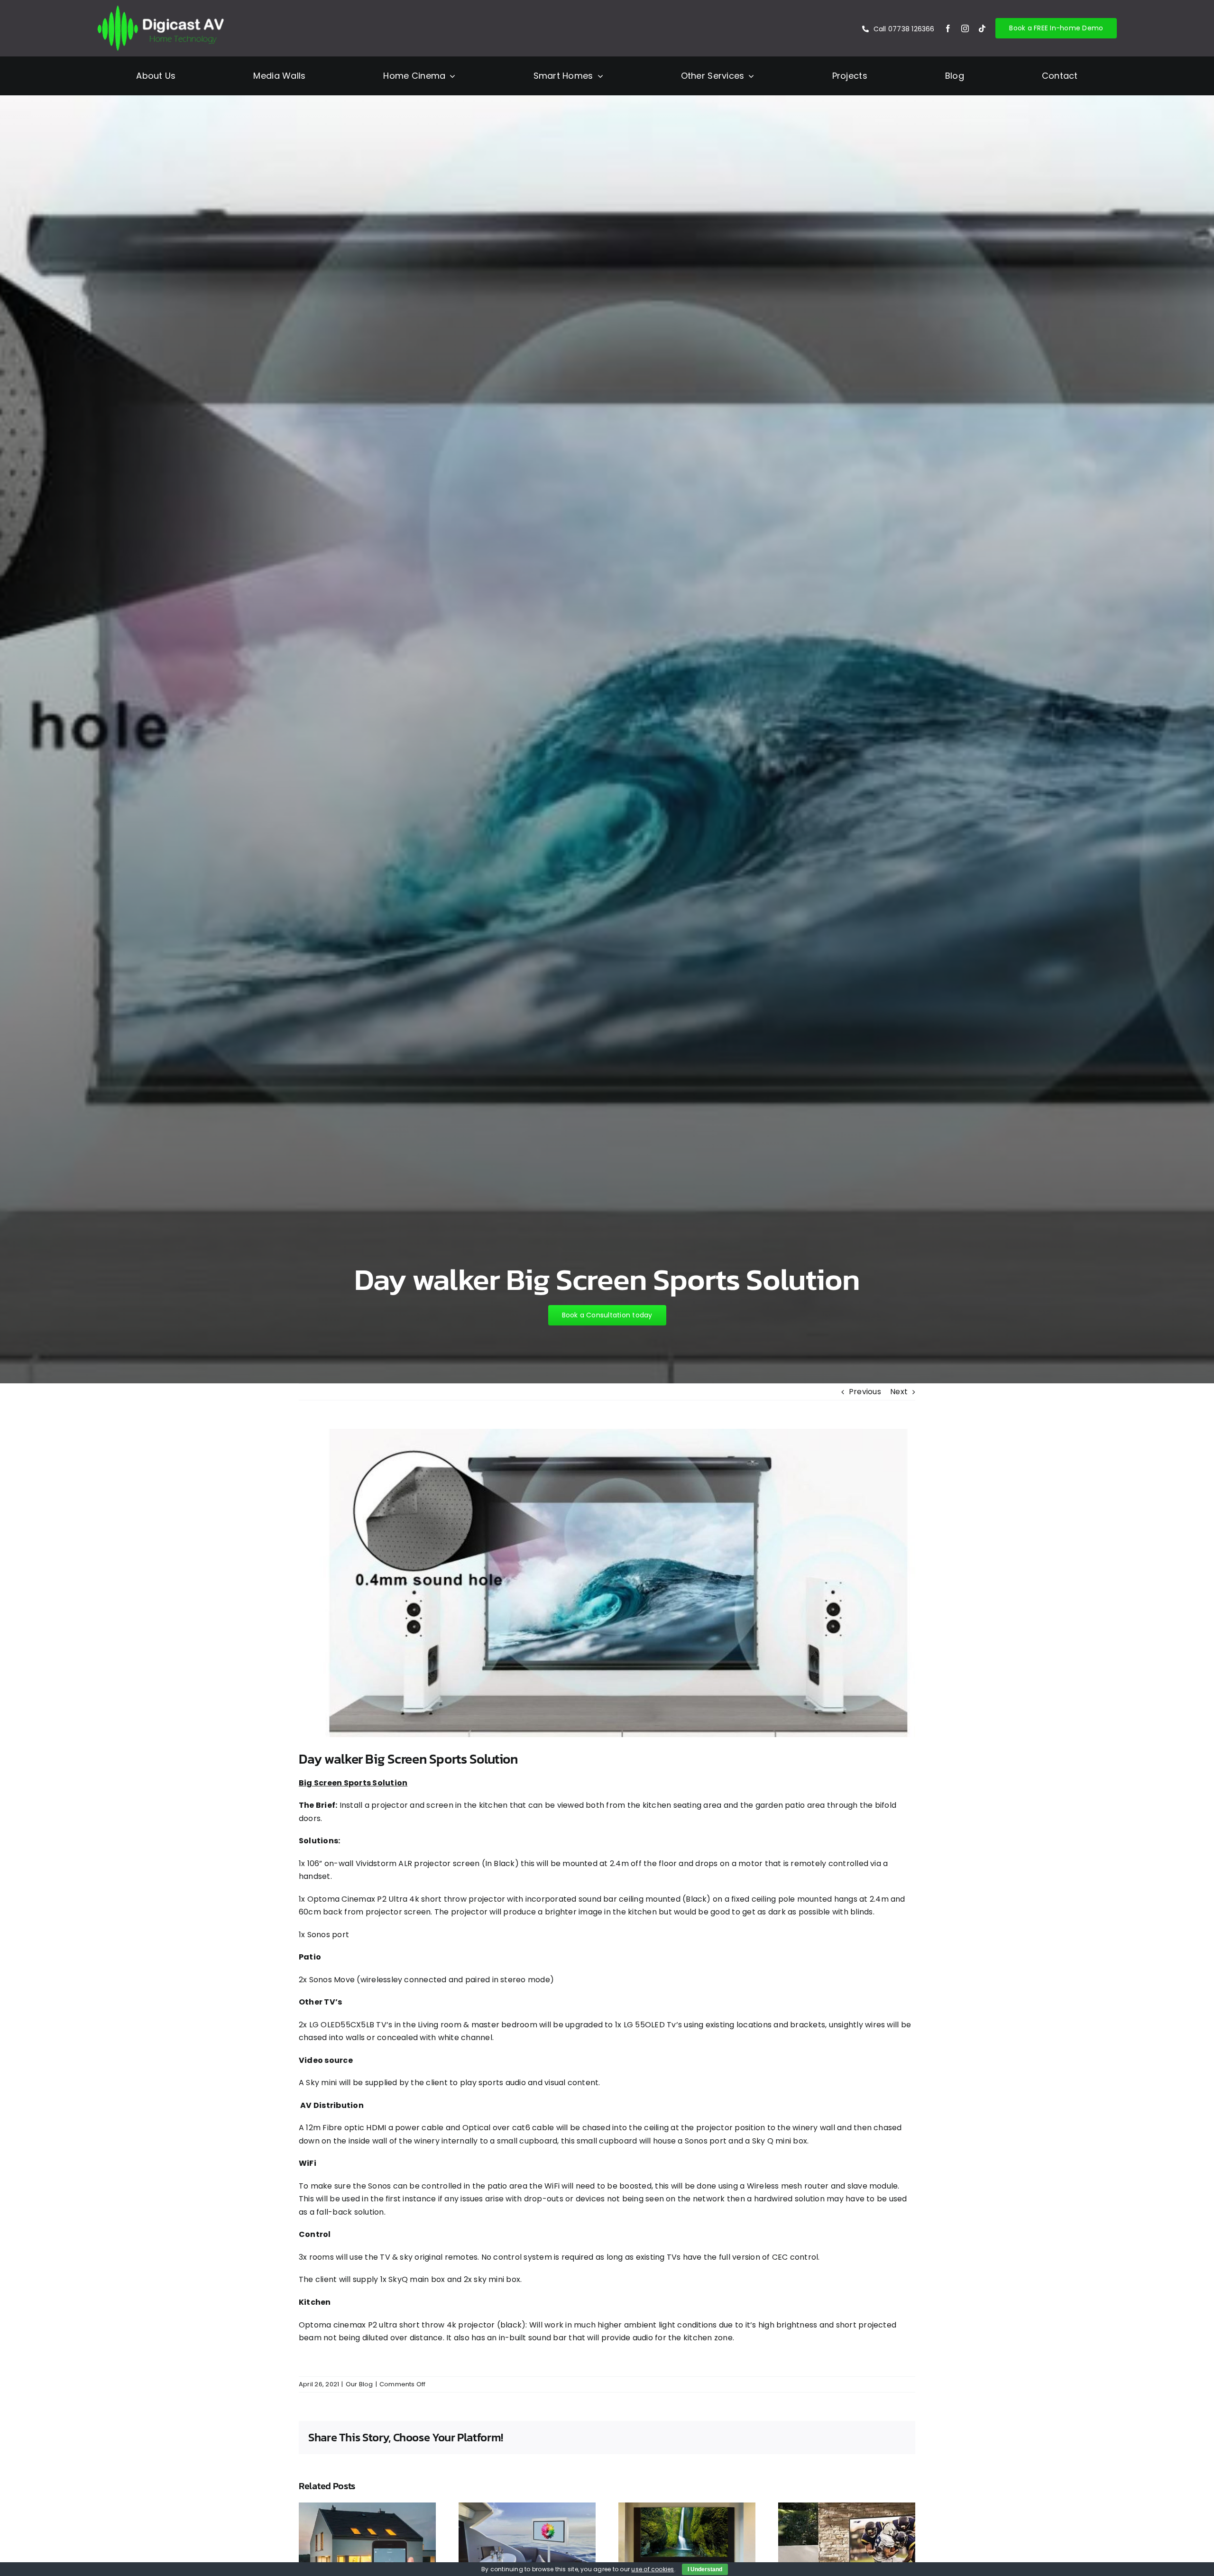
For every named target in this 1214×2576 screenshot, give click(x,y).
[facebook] (948, 28)
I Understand (705, 2569)
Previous (865, 1392)
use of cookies (653, 2569)
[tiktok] (982, 28)
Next (899, 1392)
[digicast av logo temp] (161, 8)
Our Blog (359, 2384)
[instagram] (965, 28)
